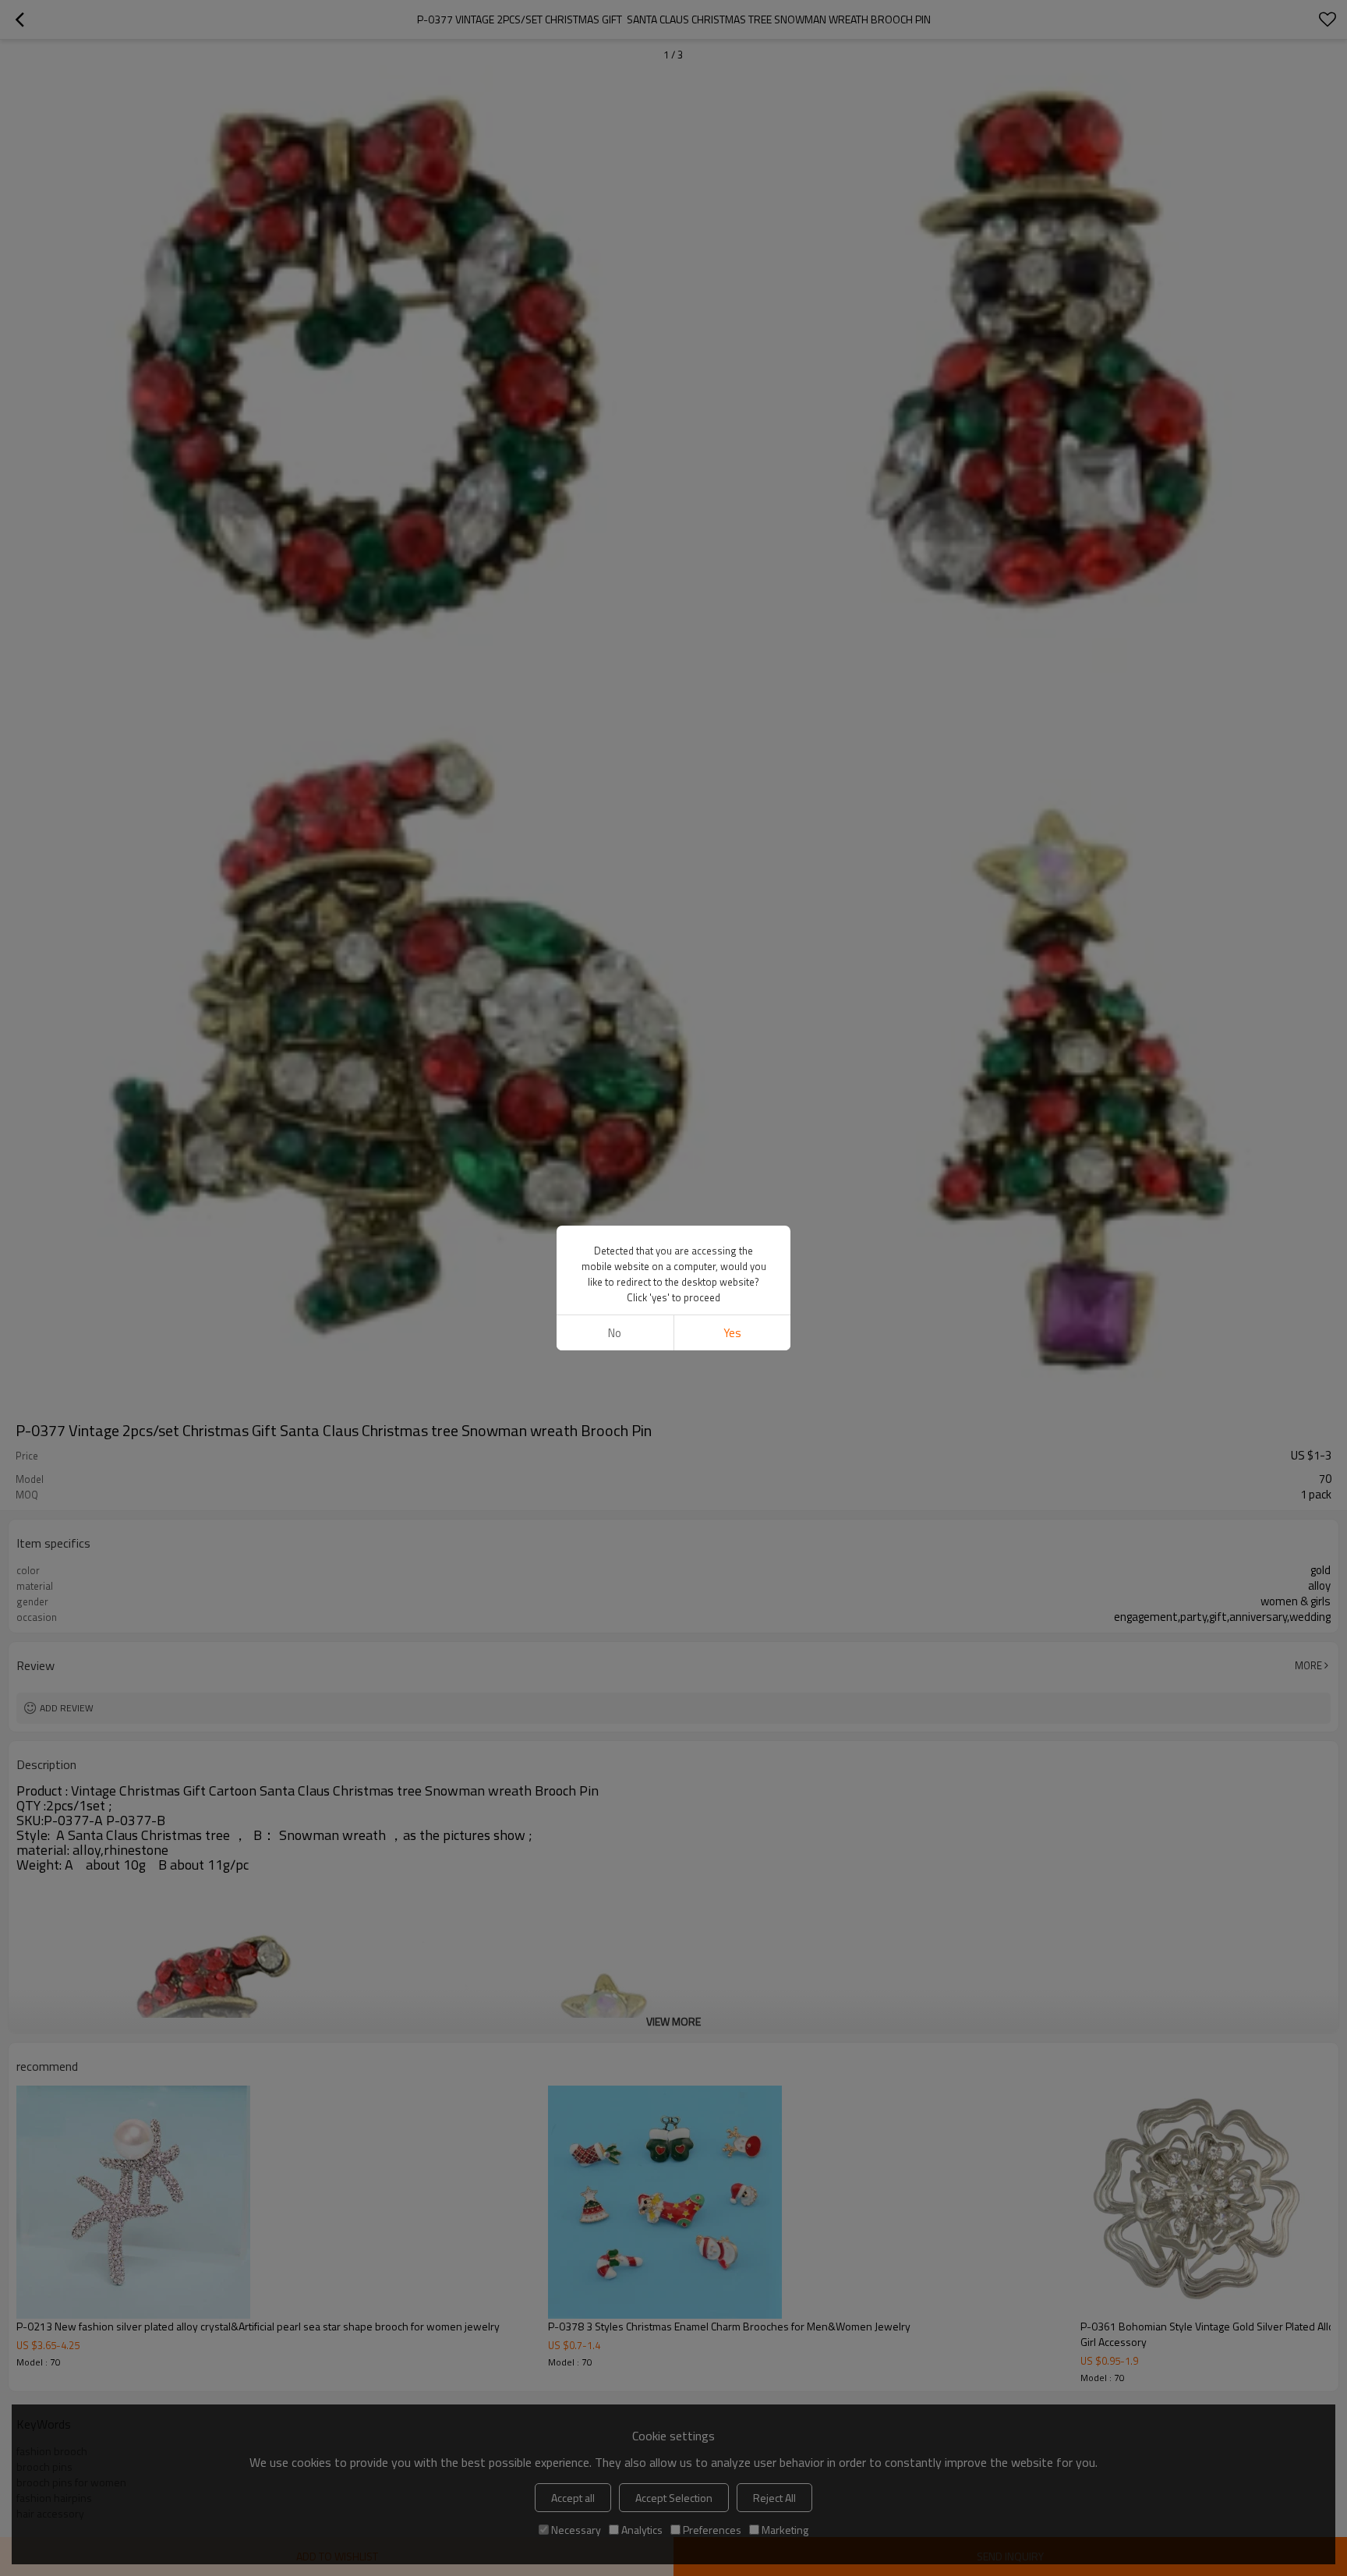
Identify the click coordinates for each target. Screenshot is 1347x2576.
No (615, 1333)
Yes (732, 1333)
